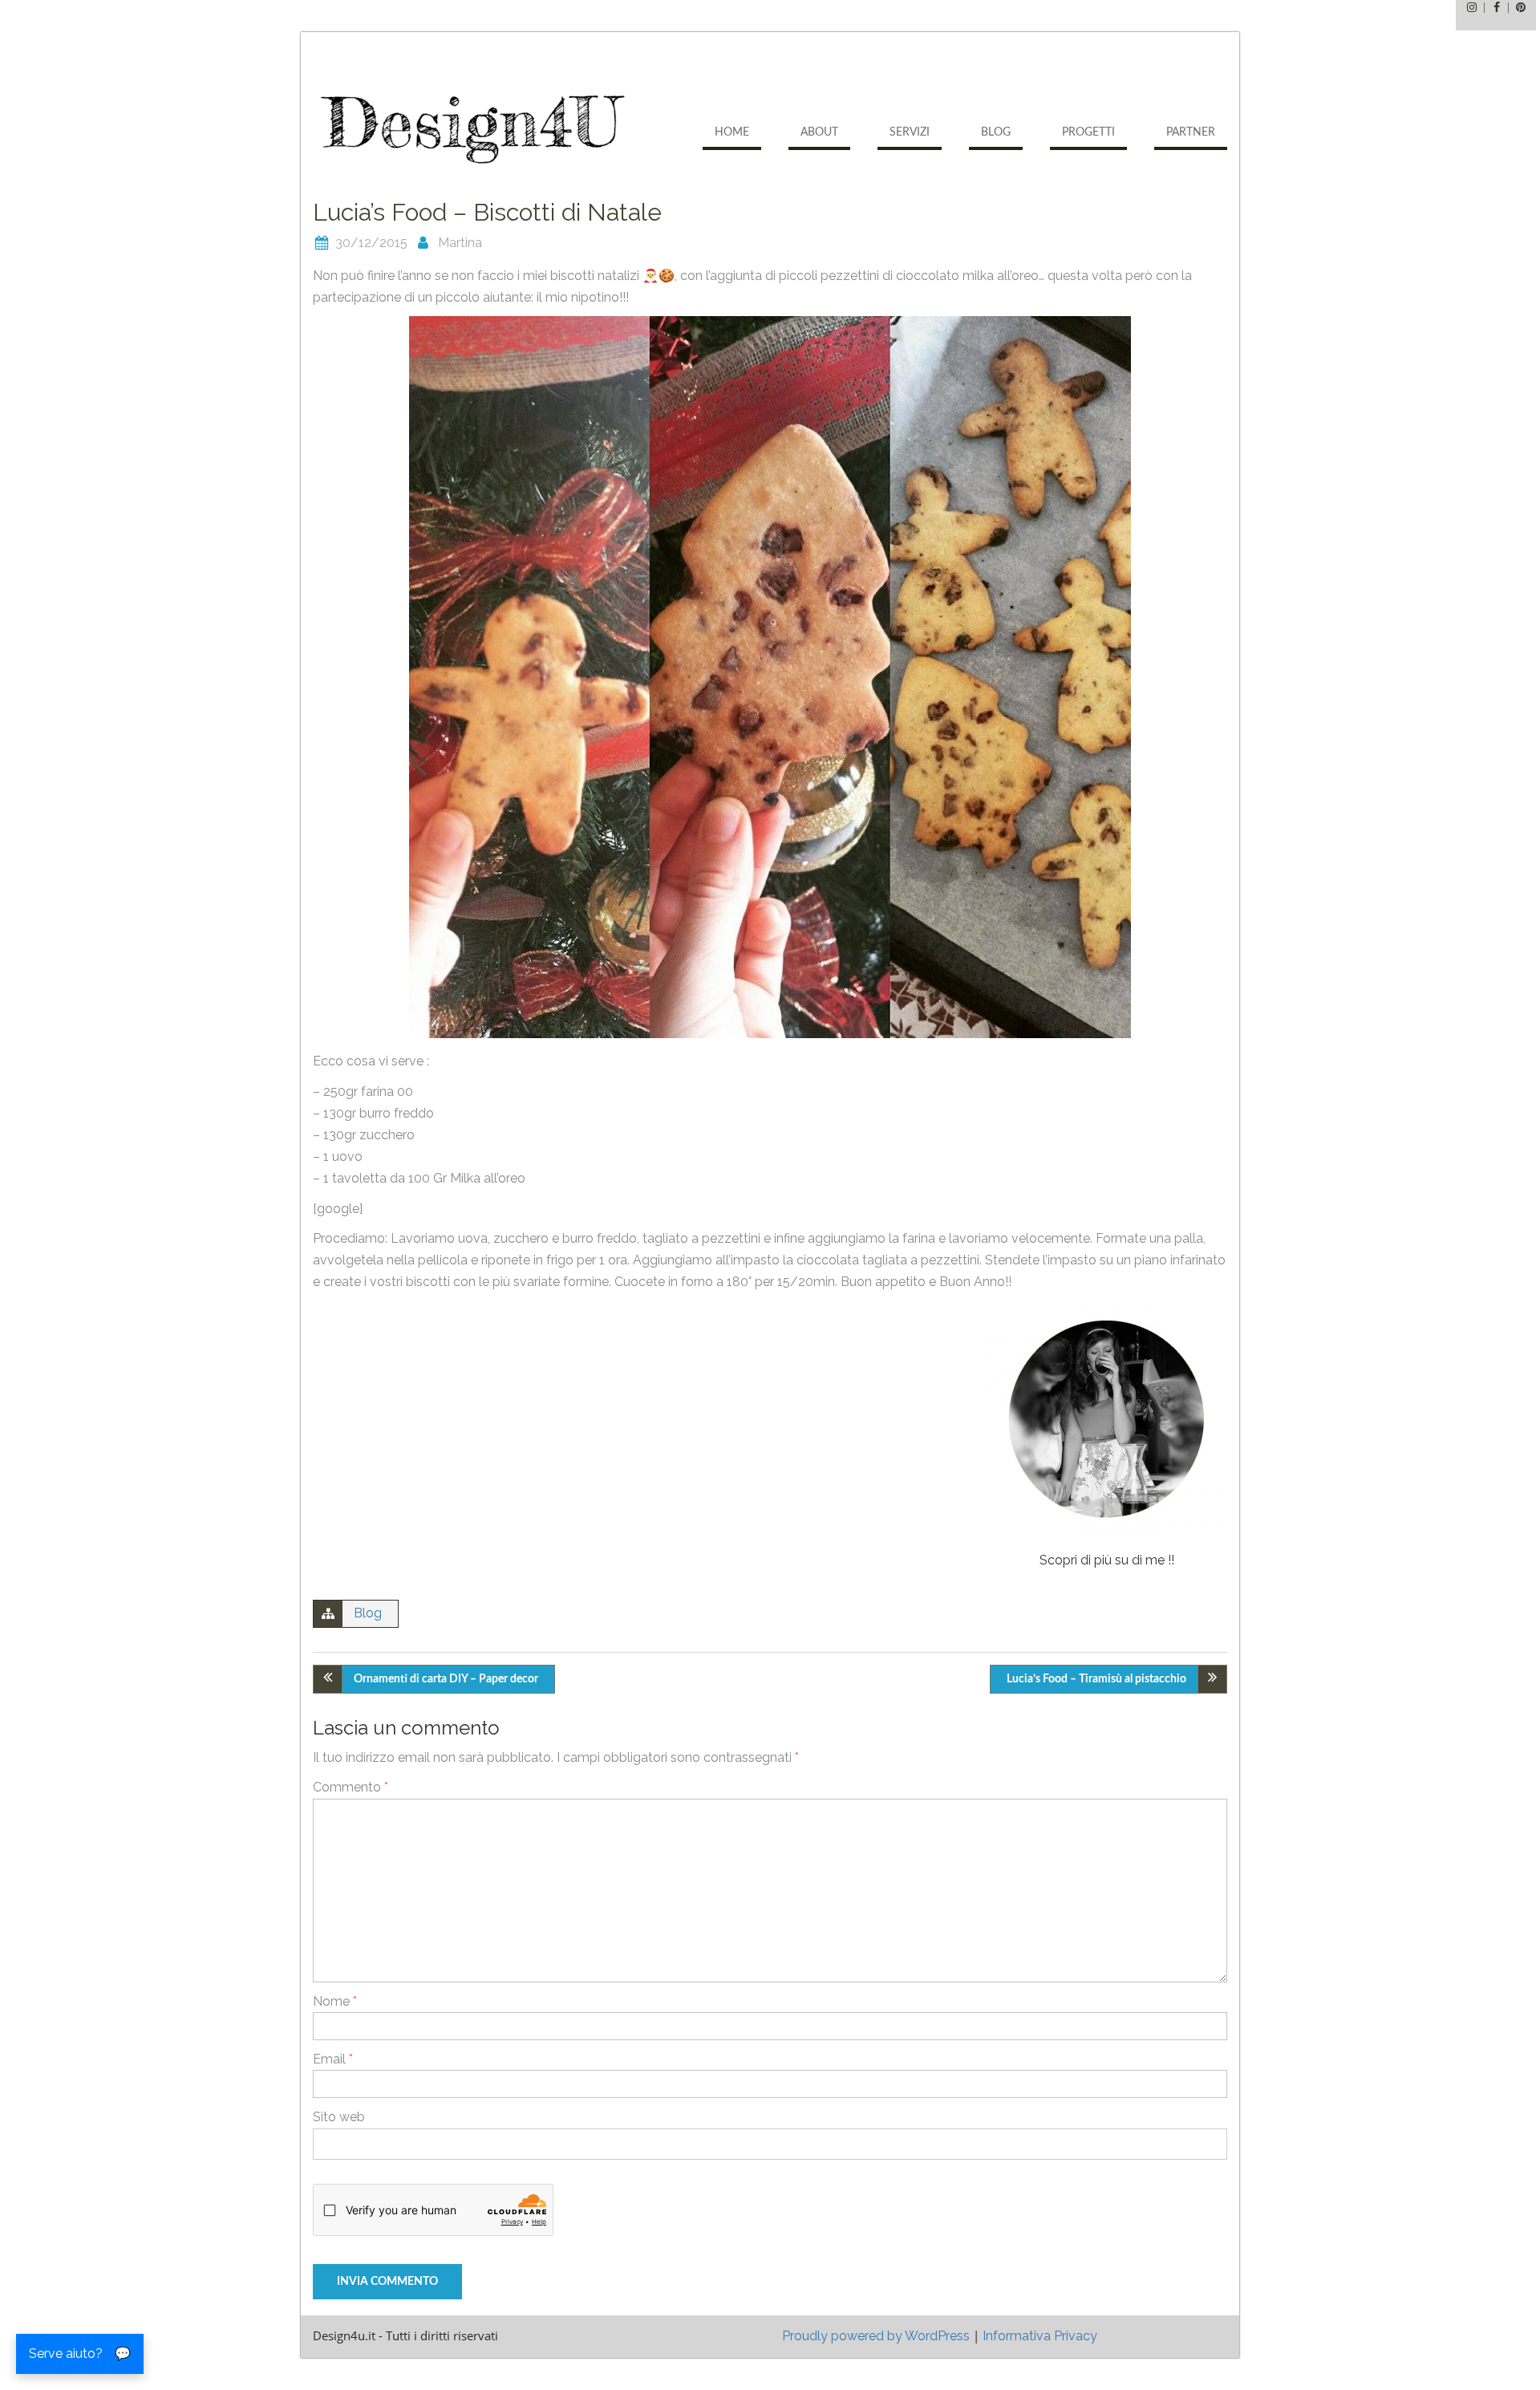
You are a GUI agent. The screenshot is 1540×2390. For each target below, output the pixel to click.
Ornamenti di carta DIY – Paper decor (446, 1679)
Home (732, 132)
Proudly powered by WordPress (876, 2336)
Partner (1191, 132)
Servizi (910, 132)
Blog (996, 132)
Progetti (1088, 132)
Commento (351, 1787)
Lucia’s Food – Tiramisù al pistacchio (1096, 1679)
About (819, 132)
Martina (460, 243)
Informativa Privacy (1040, 2336)
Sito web (339, 2117)
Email (333, 2059)
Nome (335, 2001)
